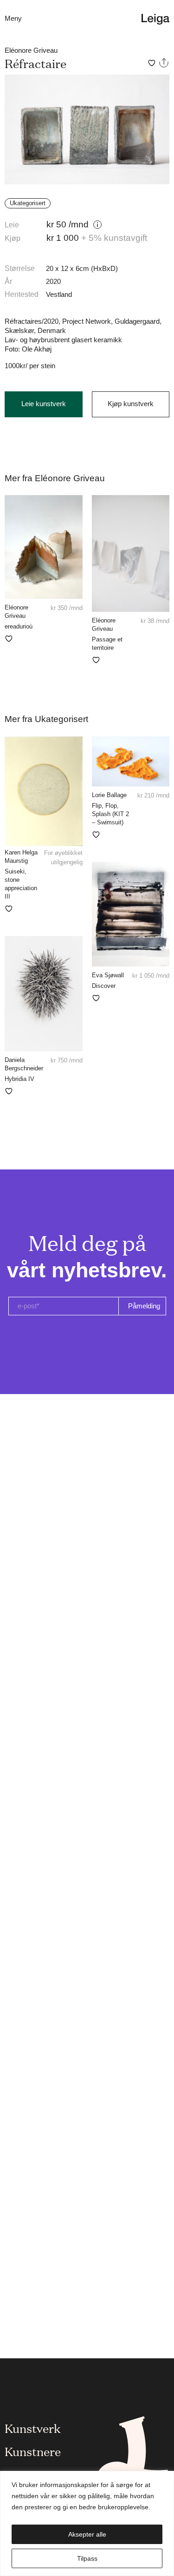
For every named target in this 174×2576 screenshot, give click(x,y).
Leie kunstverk (44, 404)
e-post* (29, 1306)
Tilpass (87, 2558)
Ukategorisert (28, 203)
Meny (13, 18)
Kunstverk (33, 2428)
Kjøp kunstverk (131, 404)
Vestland (59, 294)
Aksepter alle (87, 2534)
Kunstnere (33, 2451)
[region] (87, 2523)
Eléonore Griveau (31, 50)
